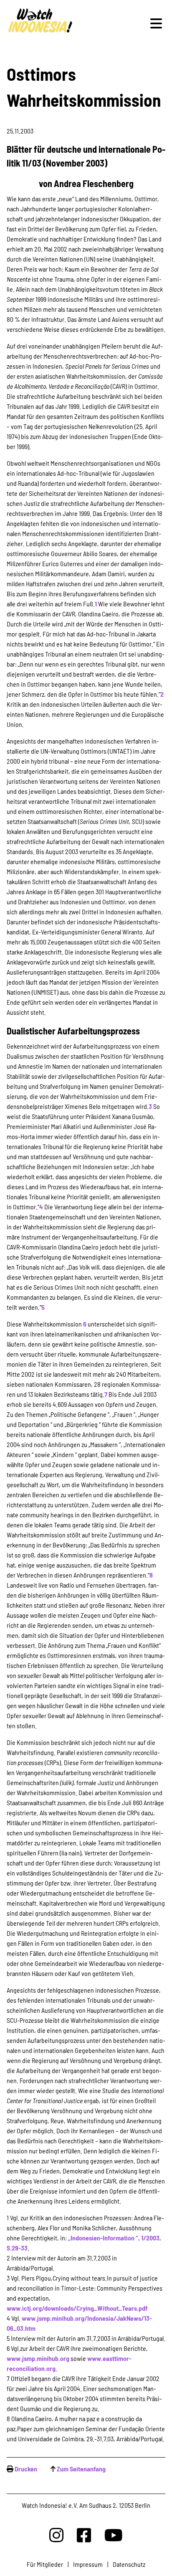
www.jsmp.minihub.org (38, 2358)
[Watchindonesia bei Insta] (56, 2535)
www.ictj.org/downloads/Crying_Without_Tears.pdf (77, 2308)
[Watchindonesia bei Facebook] (84, 2535)
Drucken (26, 2469)
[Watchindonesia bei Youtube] (114, 2535)
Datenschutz (129, 2564)
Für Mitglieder (45, 2564)
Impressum (88, 2564)
